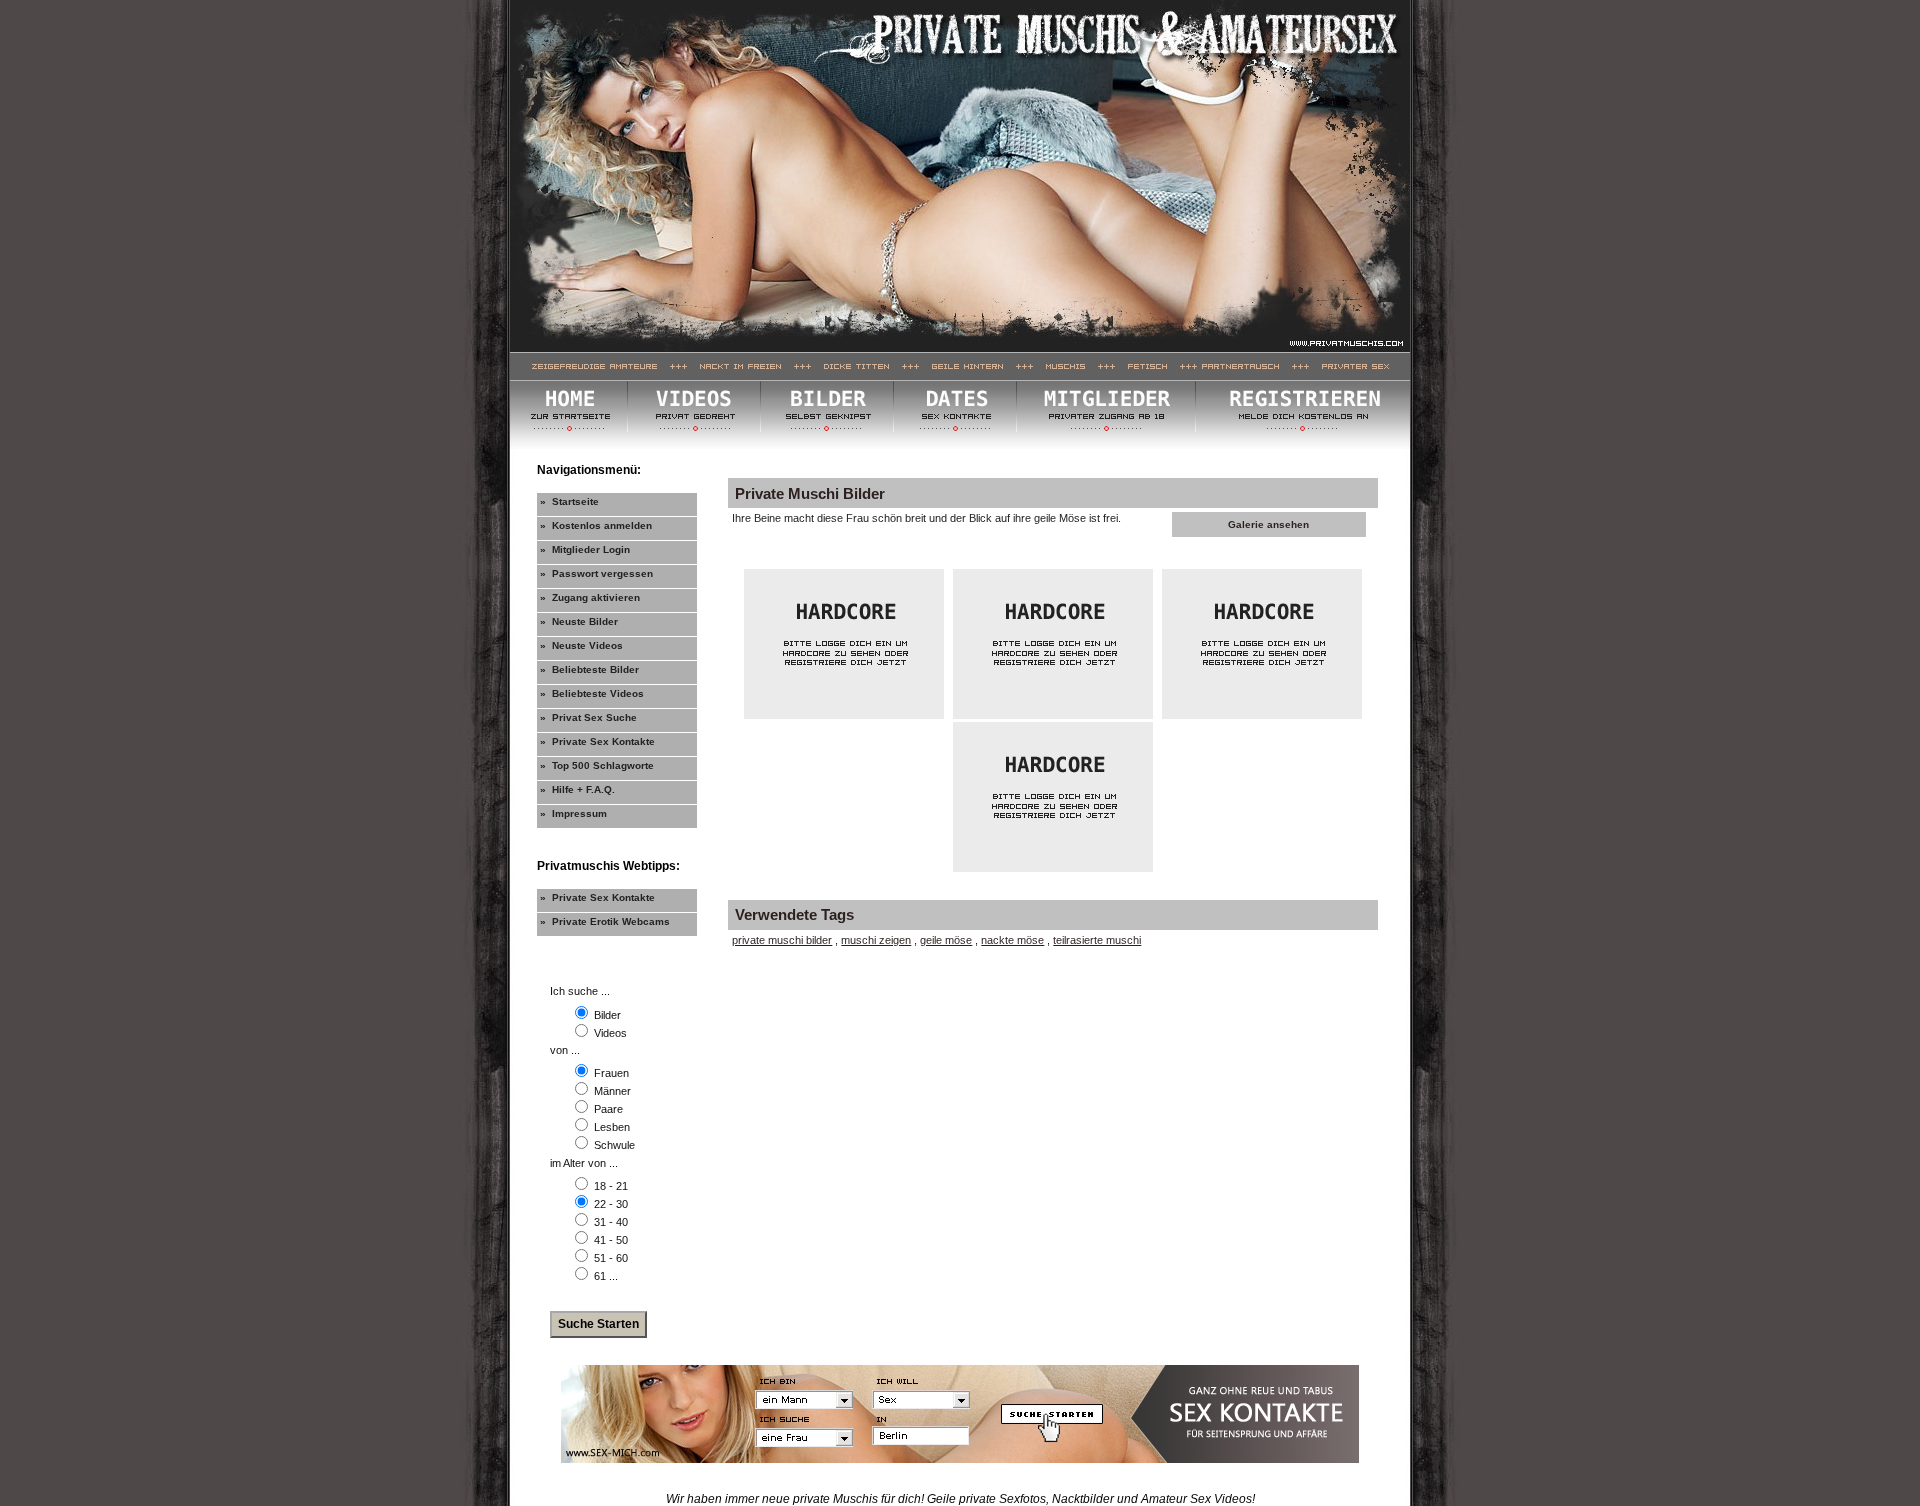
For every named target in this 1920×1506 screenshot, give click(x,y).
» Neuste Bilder (579, 621)
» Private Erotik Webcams (605, 921)
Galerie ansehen (1268, 524)
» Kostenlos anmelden (596, 525)
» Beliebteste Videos (592, 693)
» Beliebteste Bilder (589, 669)
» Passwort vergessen (596, 573)
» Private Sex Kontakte (597, 741)
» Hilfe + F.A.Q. (577, 789)
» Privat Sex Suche (588, 717)
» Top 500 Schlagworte (597, 765)
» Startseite (569, 501)
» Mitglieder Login (585, 549)
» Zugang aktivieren (590, 597)
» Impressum (573, 813)
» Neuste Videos (581, 645)
